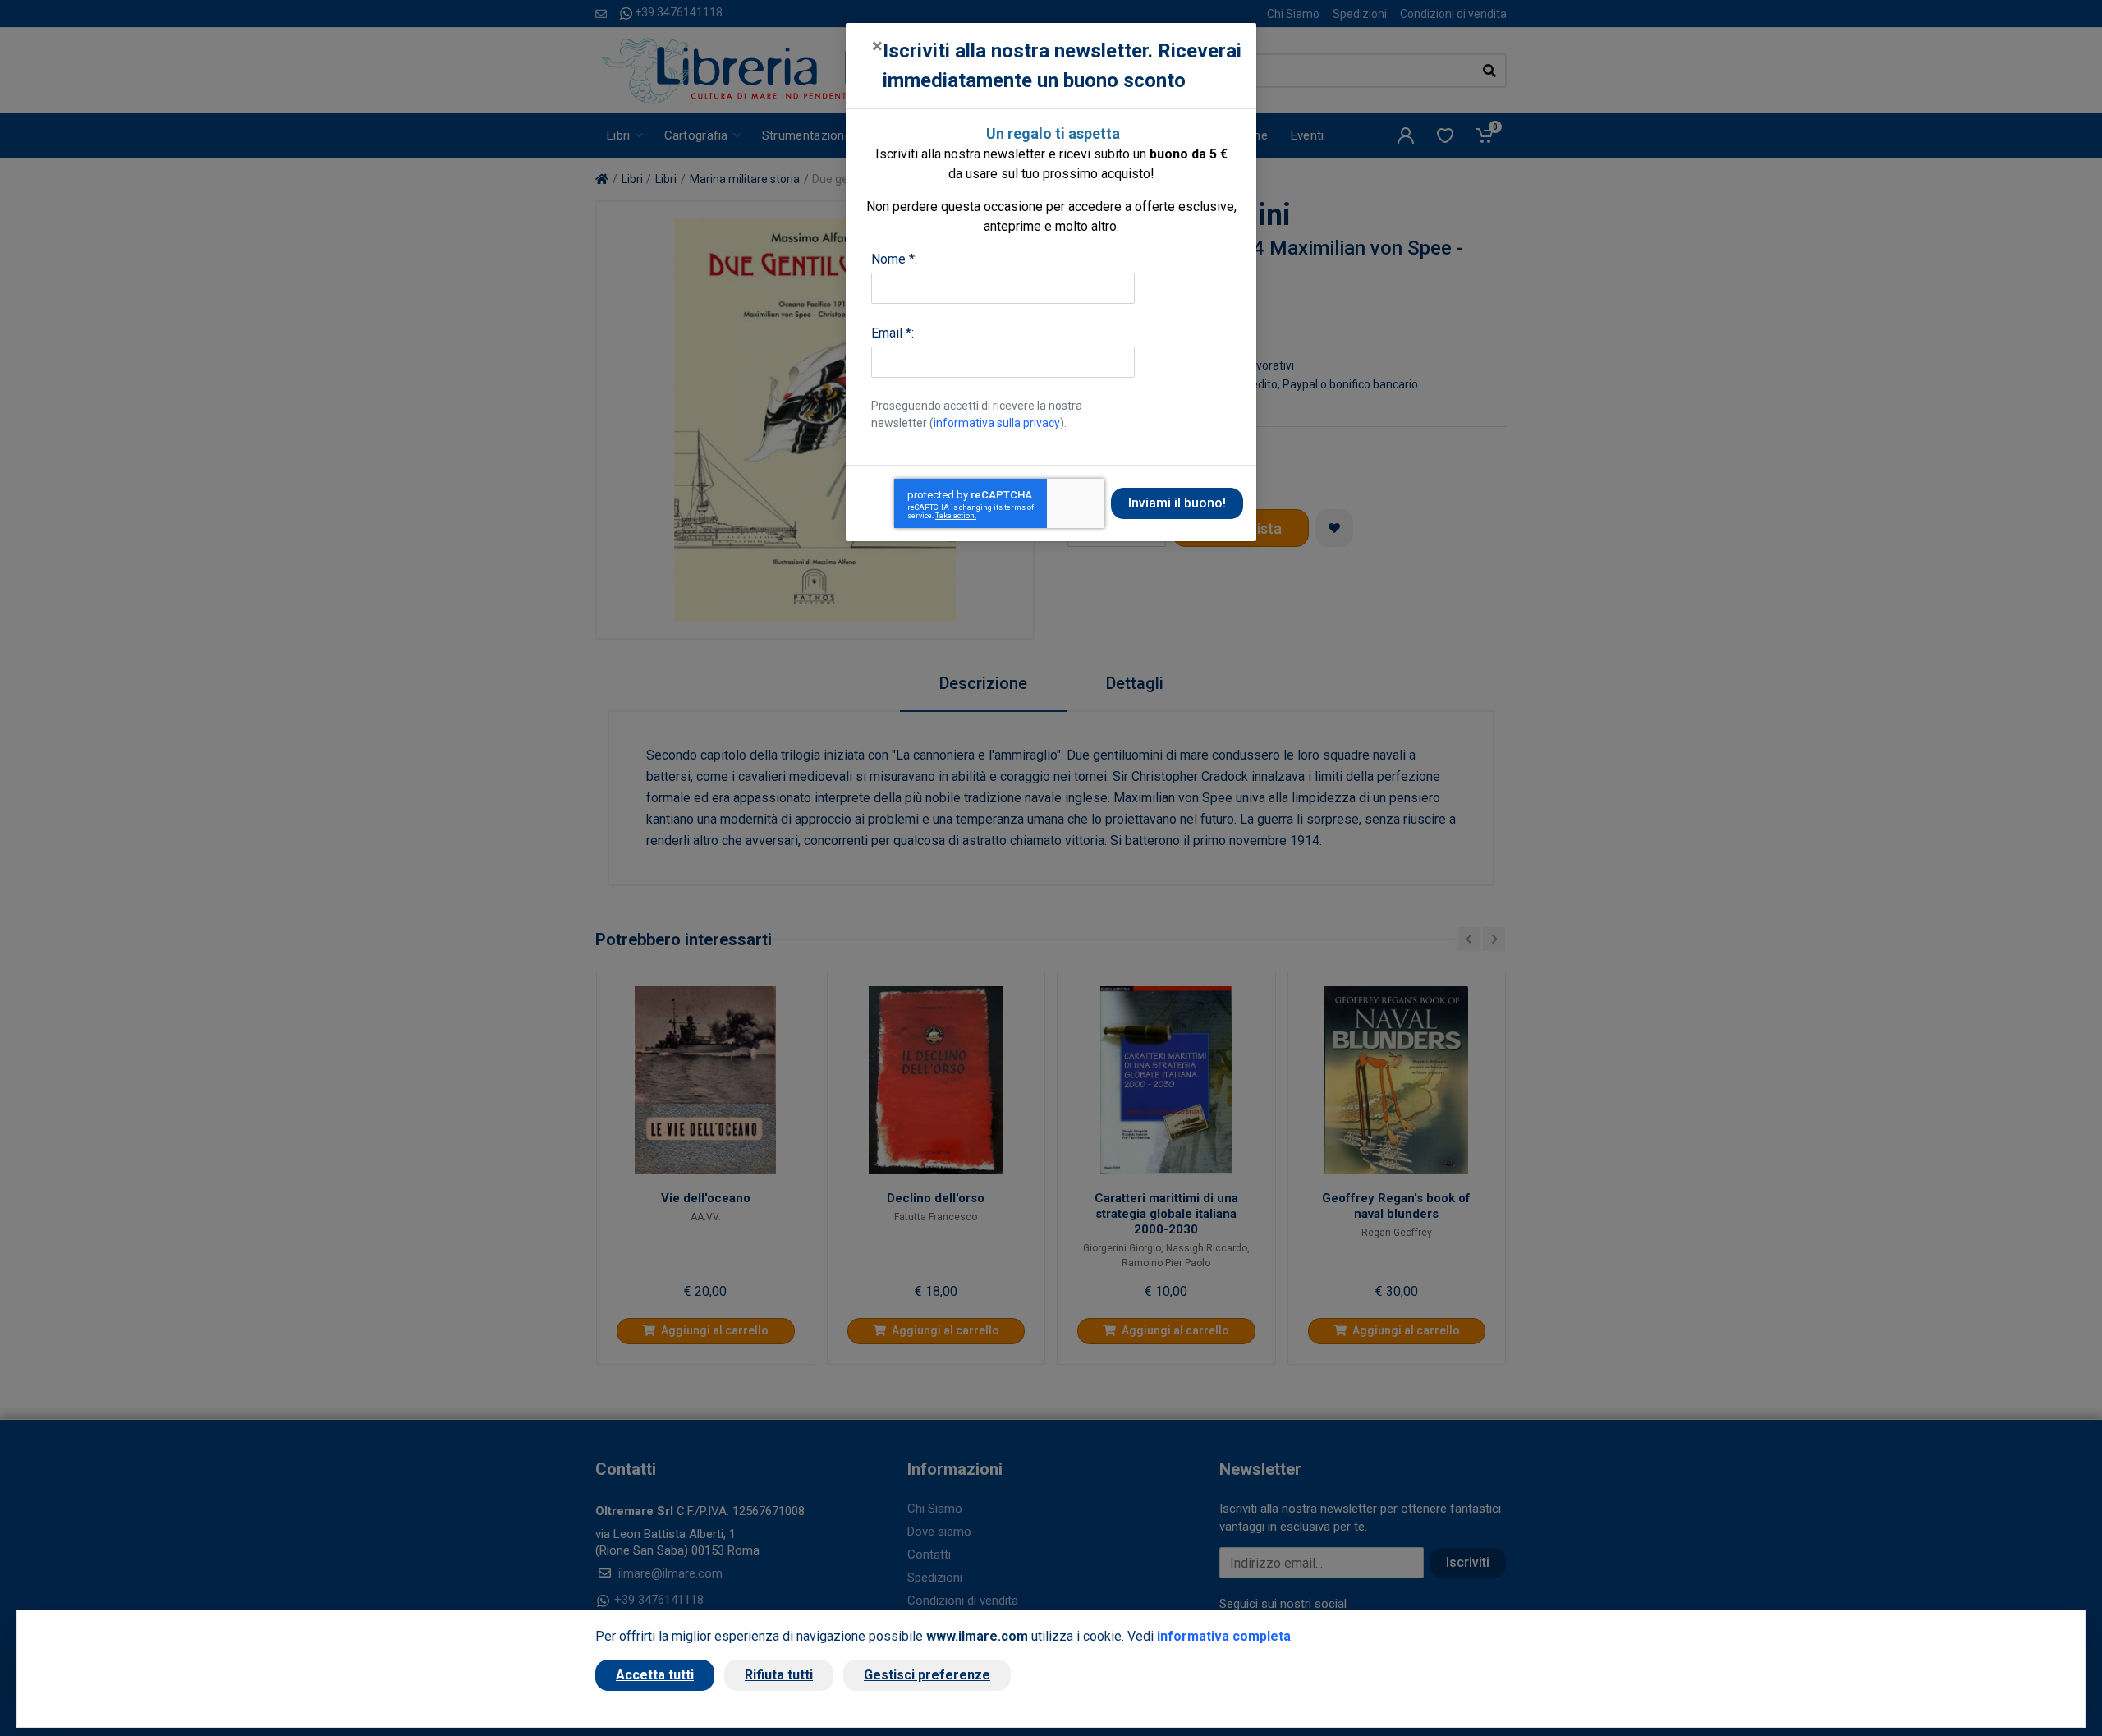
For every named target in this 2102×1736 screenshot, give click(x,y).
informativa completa (1224, 1636)
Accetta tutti (655, 1675)
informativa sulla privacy (997, 423)
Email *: (893, 333)
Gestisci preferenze (927, 1675)
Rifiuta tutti (779, 1675)
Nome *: (894, 259)
